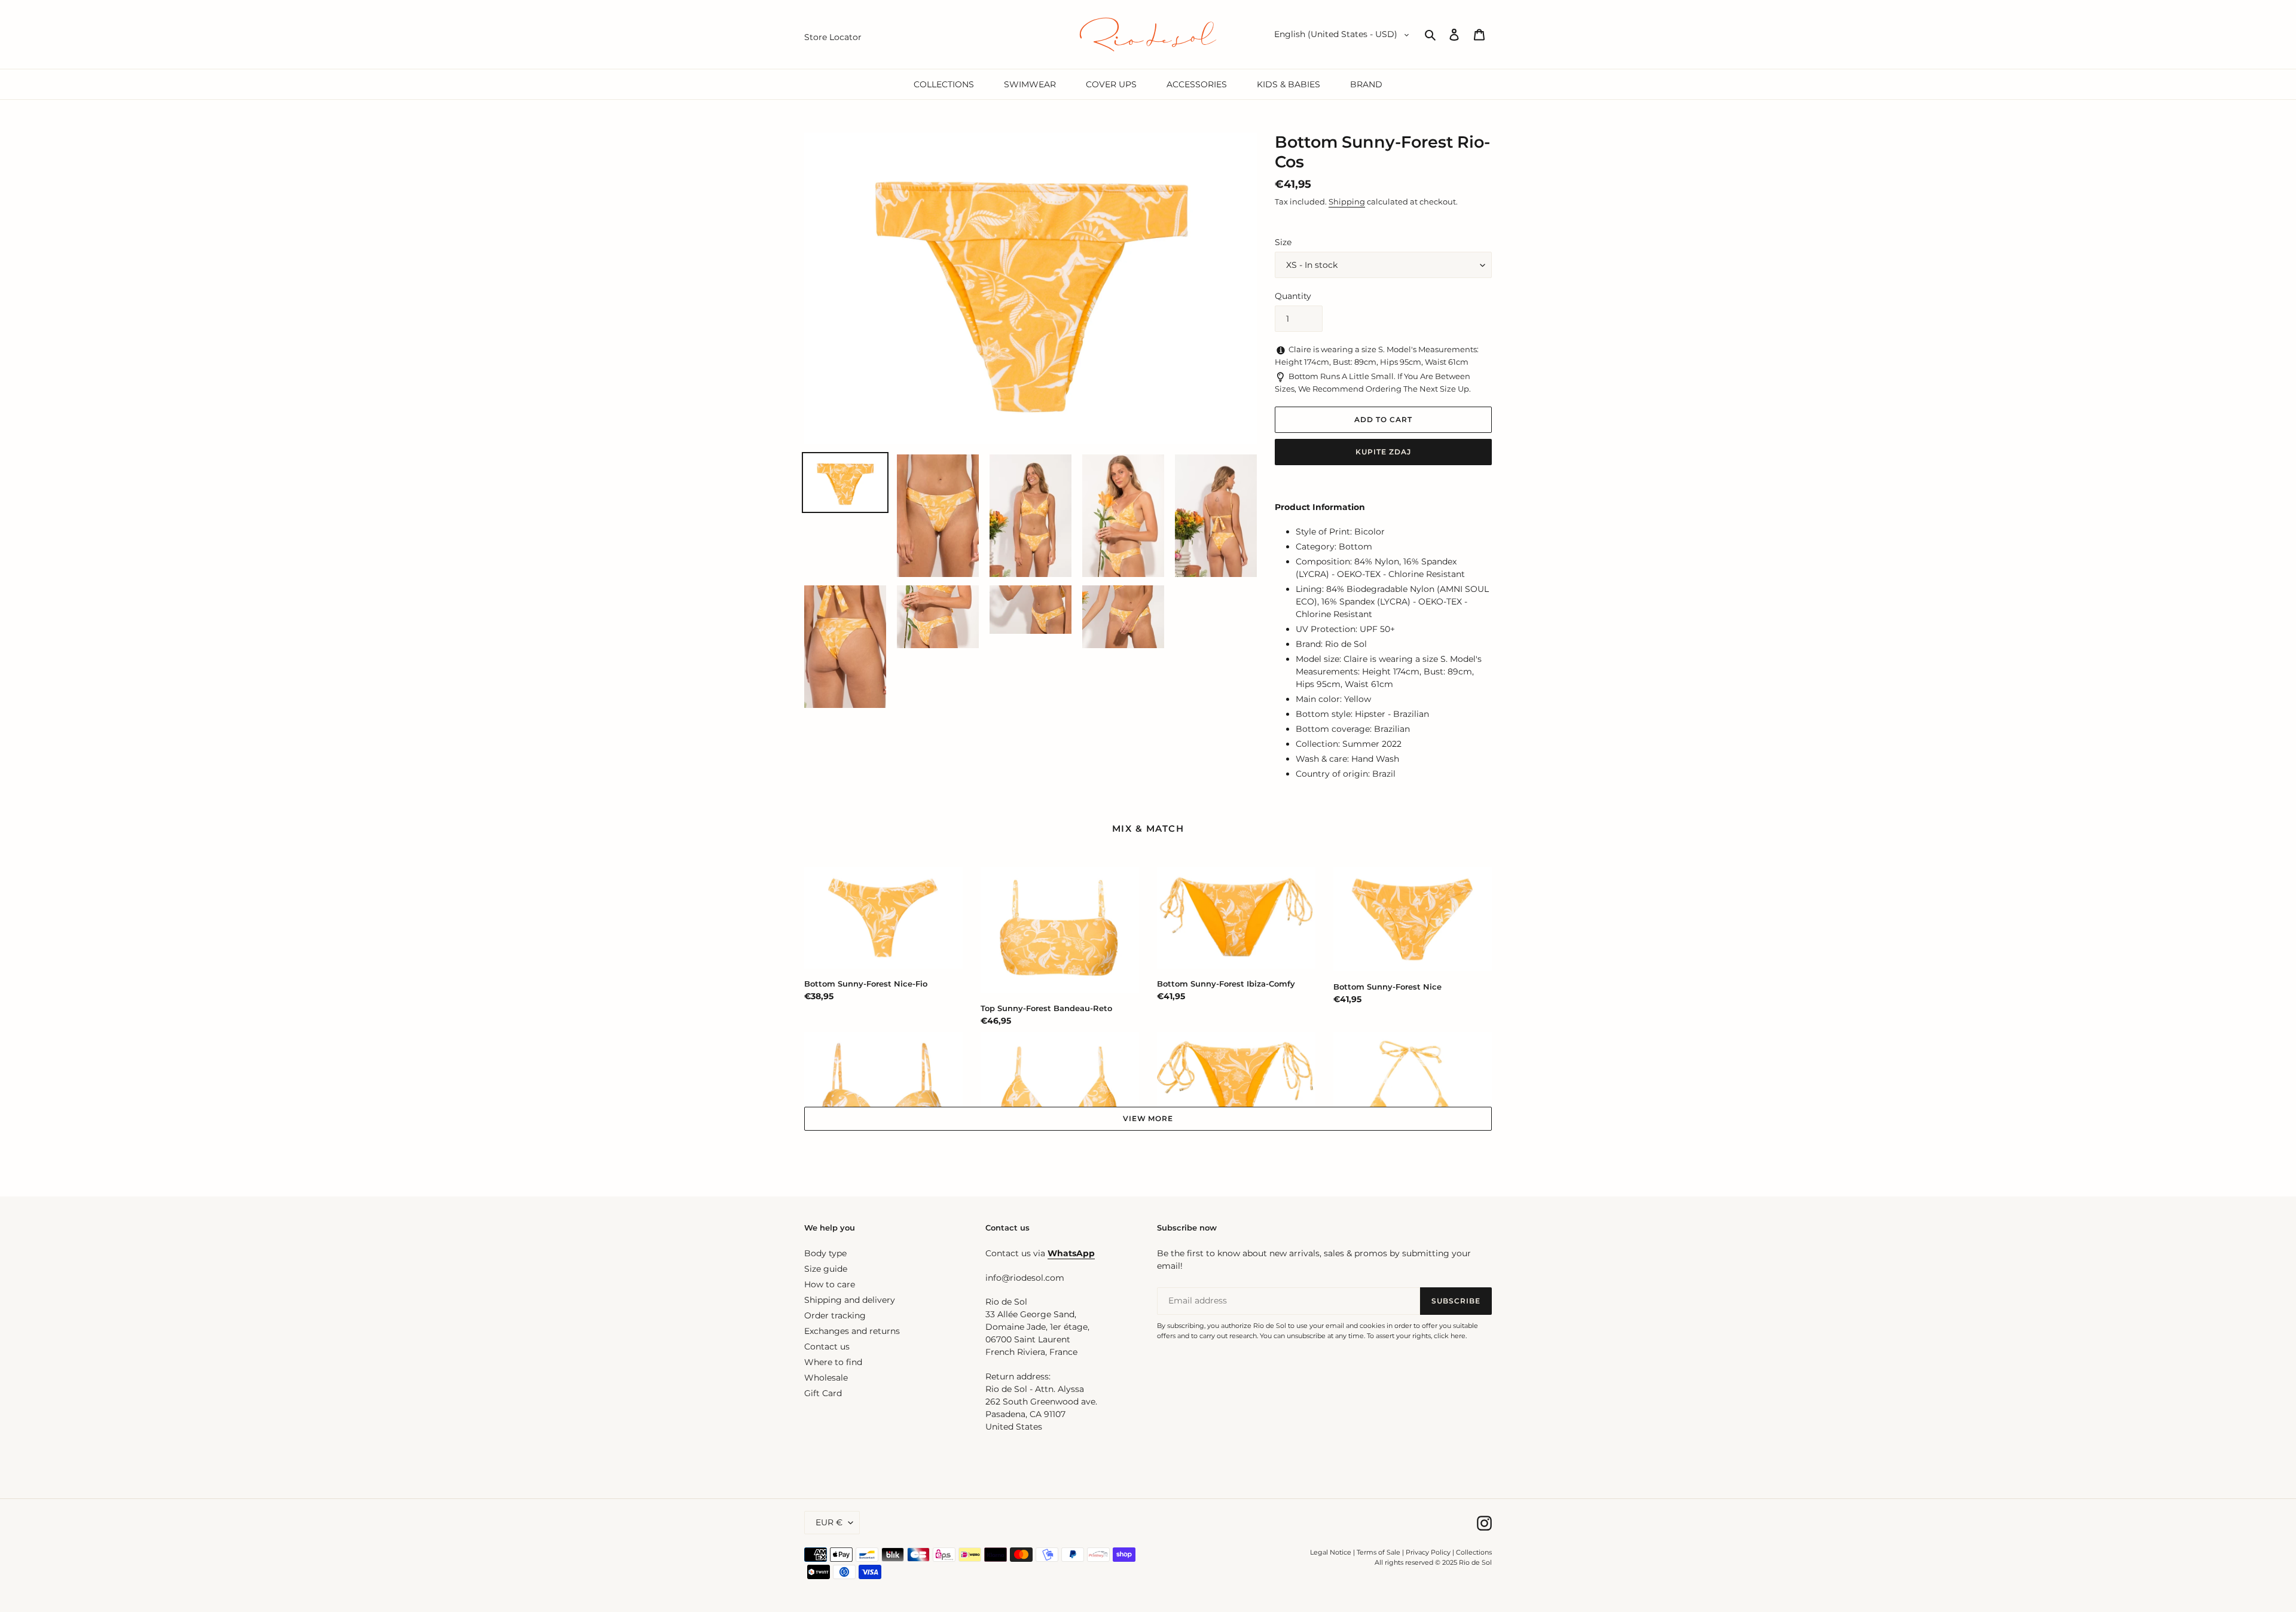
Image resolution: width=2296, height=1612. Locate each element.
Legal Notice (1331, 1552)
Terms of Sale (1378, 1552)
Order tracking (835, 1315)
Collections (1474, 1552)
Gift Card (823, 1393)
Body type (825, 1253)
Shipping (1347, 202)
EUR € (829, 1522)
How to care (830, 1284)
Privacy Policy (1429, 1552)
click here (1450, 1336)
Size (1283, 242)
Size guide (826, 1269)
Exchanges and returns (852, 1331)
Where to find (833, 1362)
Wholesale (826, 1378)
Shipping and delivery (850, 1300)
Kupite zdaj (1383, 452)
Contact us (827, 1347)
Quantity (1293, 296)
